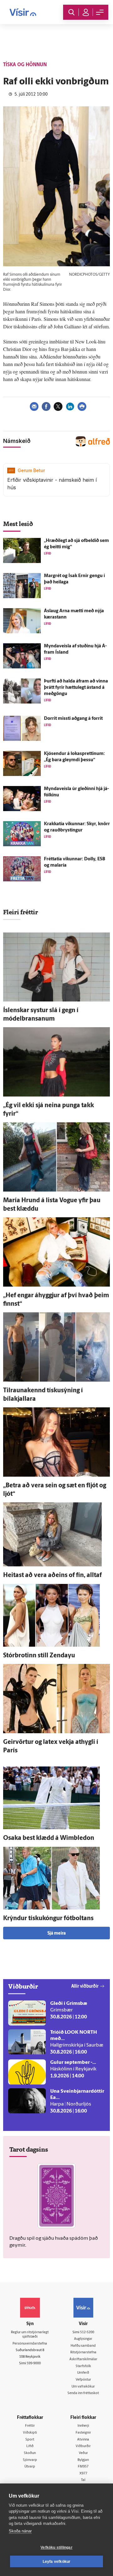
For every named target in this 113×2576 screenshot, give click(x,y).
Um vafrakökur (83, 2387)
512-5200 (87, 2332)
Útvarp (30, 2467)
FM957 (83, 2467)
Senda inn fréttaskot (83, 2393)
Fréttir (30, 2426)
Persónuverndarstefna (30, 2344)
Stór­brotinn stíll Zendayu (39, 1656)
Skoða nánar (20, 2531)
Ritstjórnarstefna (83, 2353)
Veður (83, 2453)
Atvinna (83, 2440)
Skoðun (30, 2453)
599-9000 (34, 2364)
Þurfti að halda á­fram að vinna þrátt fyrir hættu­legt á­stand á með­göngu (76, 688)
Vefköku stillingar (56, 2547)
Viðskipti (30, 2433)
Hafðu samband (83, 2346)
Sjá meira (56, 1933)
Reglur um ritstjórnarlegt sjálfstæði (30, 2335)
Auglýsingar (83, 2339)
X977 (83, 2474)
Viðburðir (83, 2446)
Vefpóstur (83, 2380)
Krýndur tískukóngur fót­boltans (48, 1919)
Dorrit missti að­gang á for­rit (73, 719)
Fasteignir (83, 2433)
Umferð (83, 2373)
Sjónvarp (30, 2460)
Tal (83, 2480)
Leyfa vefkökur (57, 2562)
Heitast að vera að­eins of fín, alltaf (52, 1575)
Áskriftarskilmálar (83, 2359)
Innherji (83, 2426)
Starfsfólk (83, 2366)
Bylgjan (83, 2460)
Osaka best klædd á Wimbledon (49, 1838)
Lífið (30, 2446)
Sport (30, 2440)
